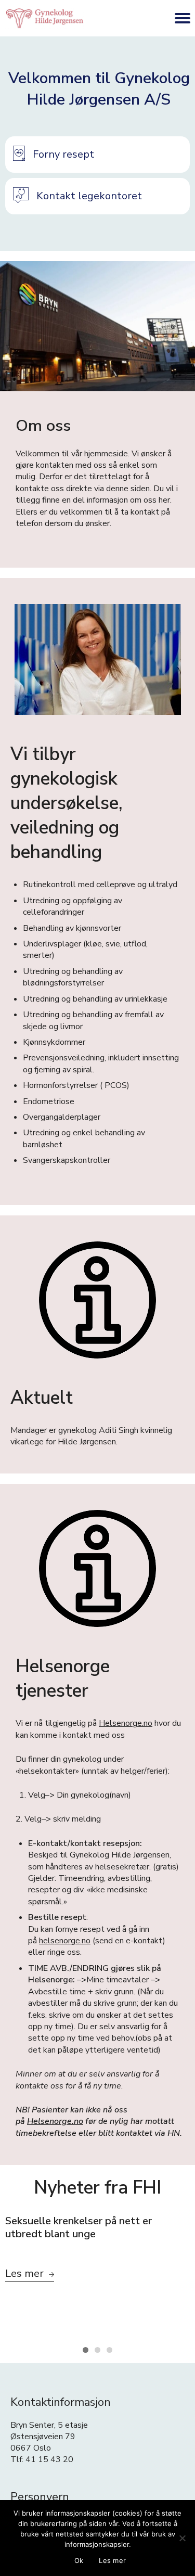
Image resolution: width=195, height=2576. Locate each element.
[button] (97, 155)
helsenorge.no (65, 1941)
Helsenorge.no (126, 1723)
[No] (182, 2538)
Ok (79, 2560)
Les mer (112, 2560)
